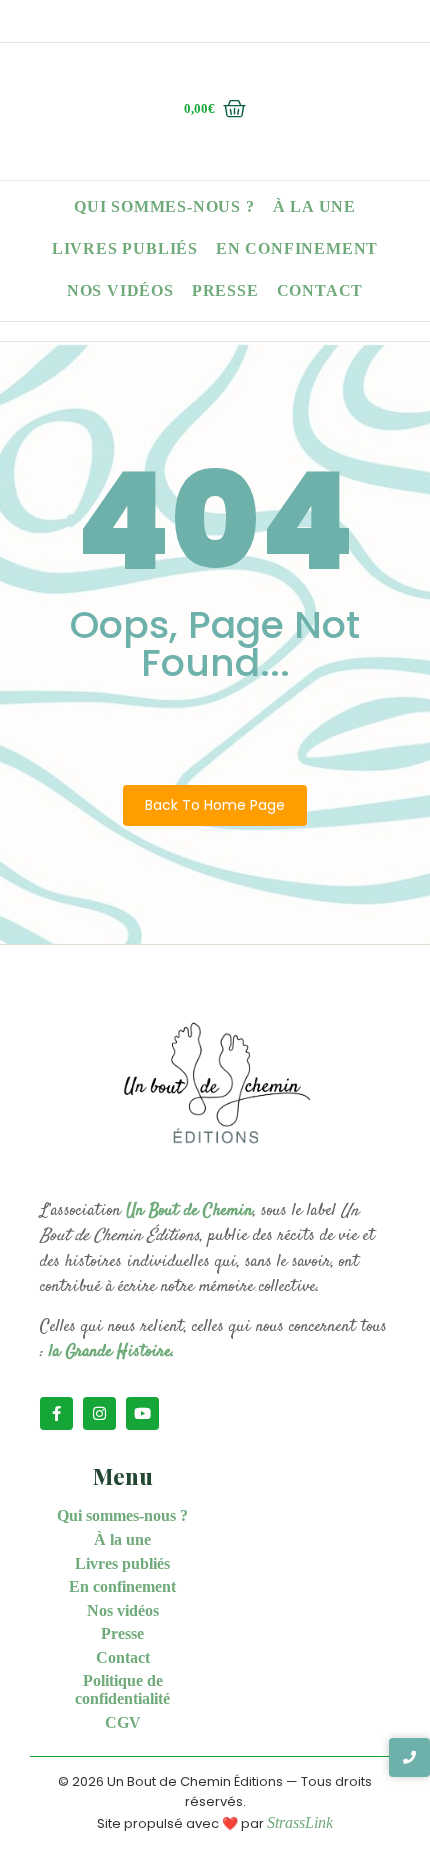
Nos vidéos (120, 290)
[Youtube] (142, 1413)
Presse (225, 290)
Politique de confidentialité (122, 1689)
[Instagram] (99, 1413)
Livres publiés (125, 248)
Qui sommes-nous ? (164, 206)
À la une (314, 206)
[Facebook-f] (56, 1413)
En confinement (297, 248)
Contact (320, 290)
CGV (123, 1722)
